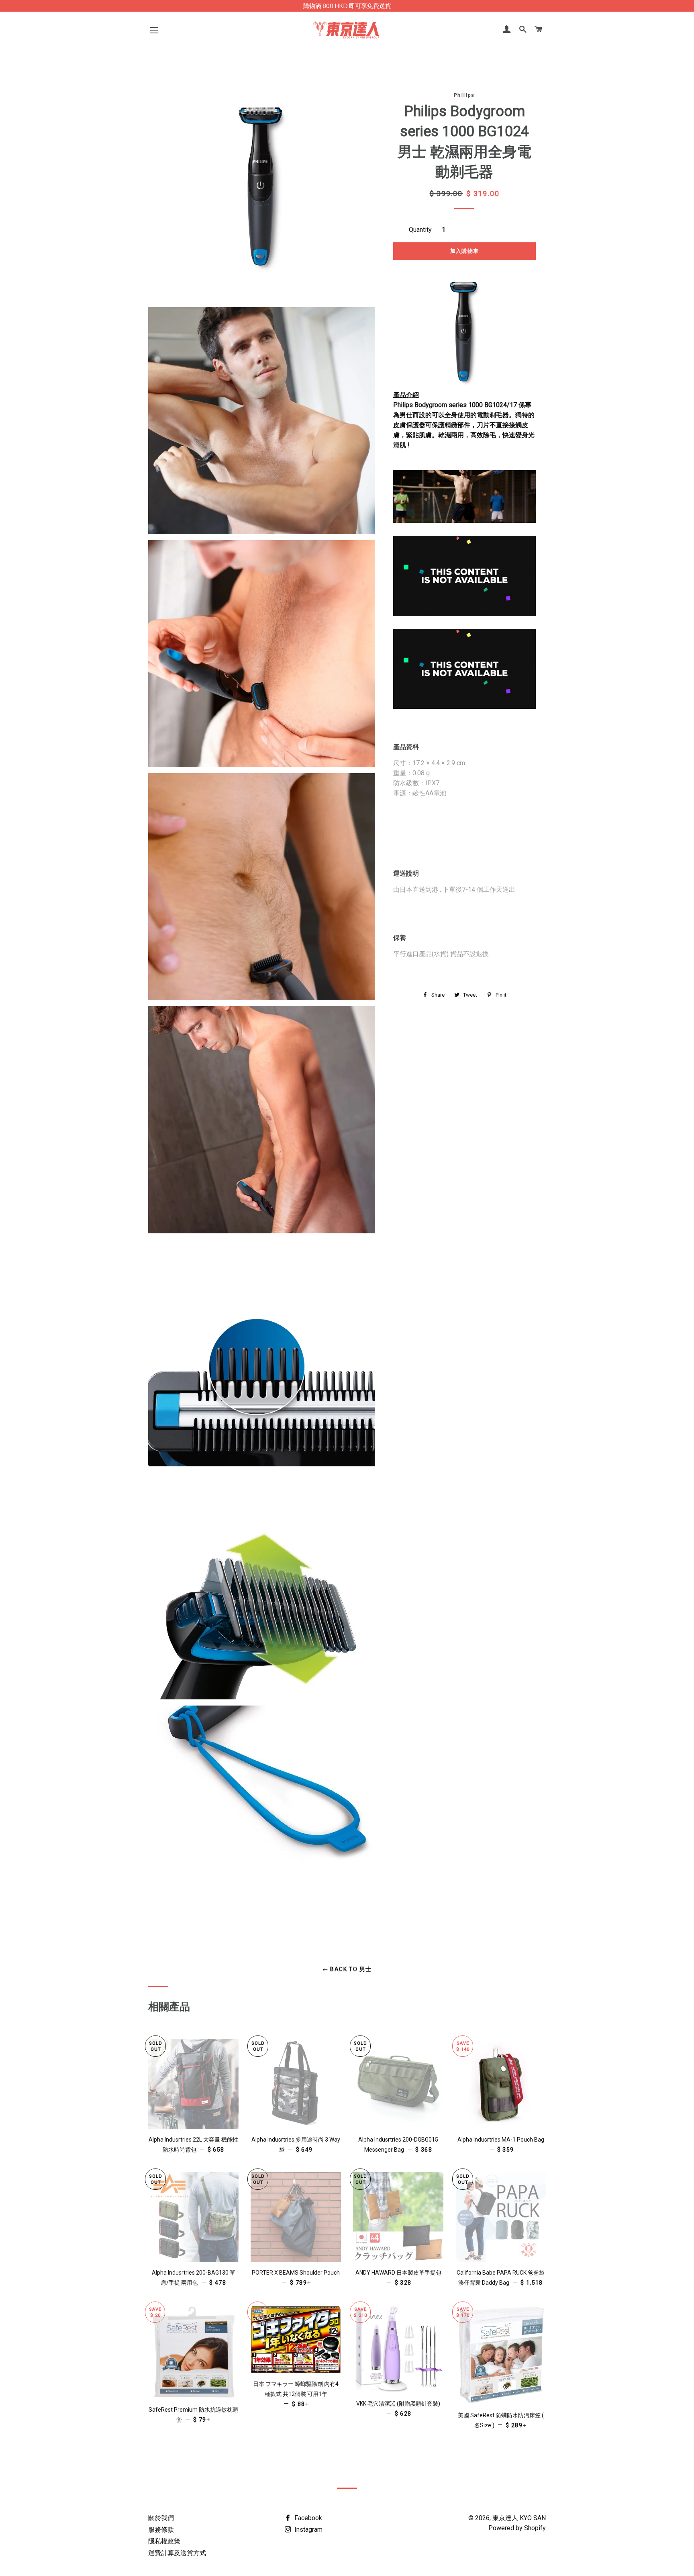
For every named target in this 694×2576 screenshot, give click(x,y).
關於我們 (161, 2518)
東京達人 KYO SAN (519, 2518)
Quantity (420, 230)
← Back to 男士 (347, 1969)
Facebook (307, 2518)
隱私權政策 (164, 2541)
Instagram (308, 2530)
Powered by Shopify (517, 2528)
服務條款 (161, 2530)
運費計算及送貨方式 (177, 2553)
